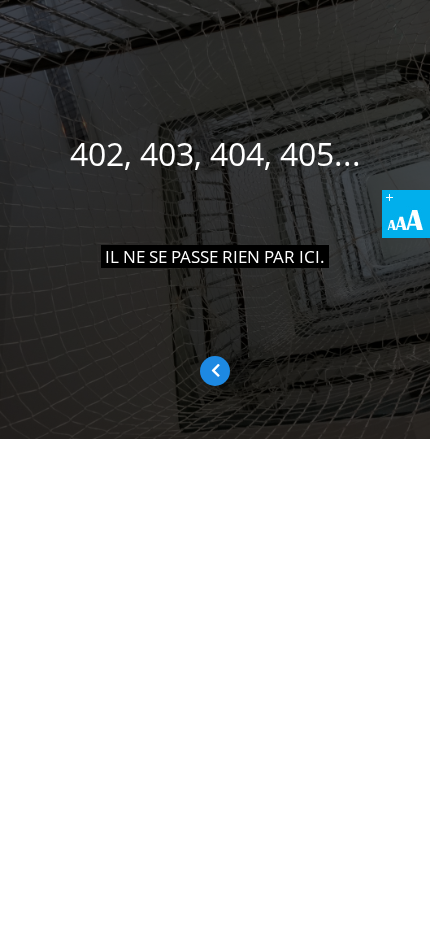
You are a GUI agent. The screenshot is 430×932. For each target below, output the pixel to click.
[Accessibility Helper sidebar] (406, 214)
